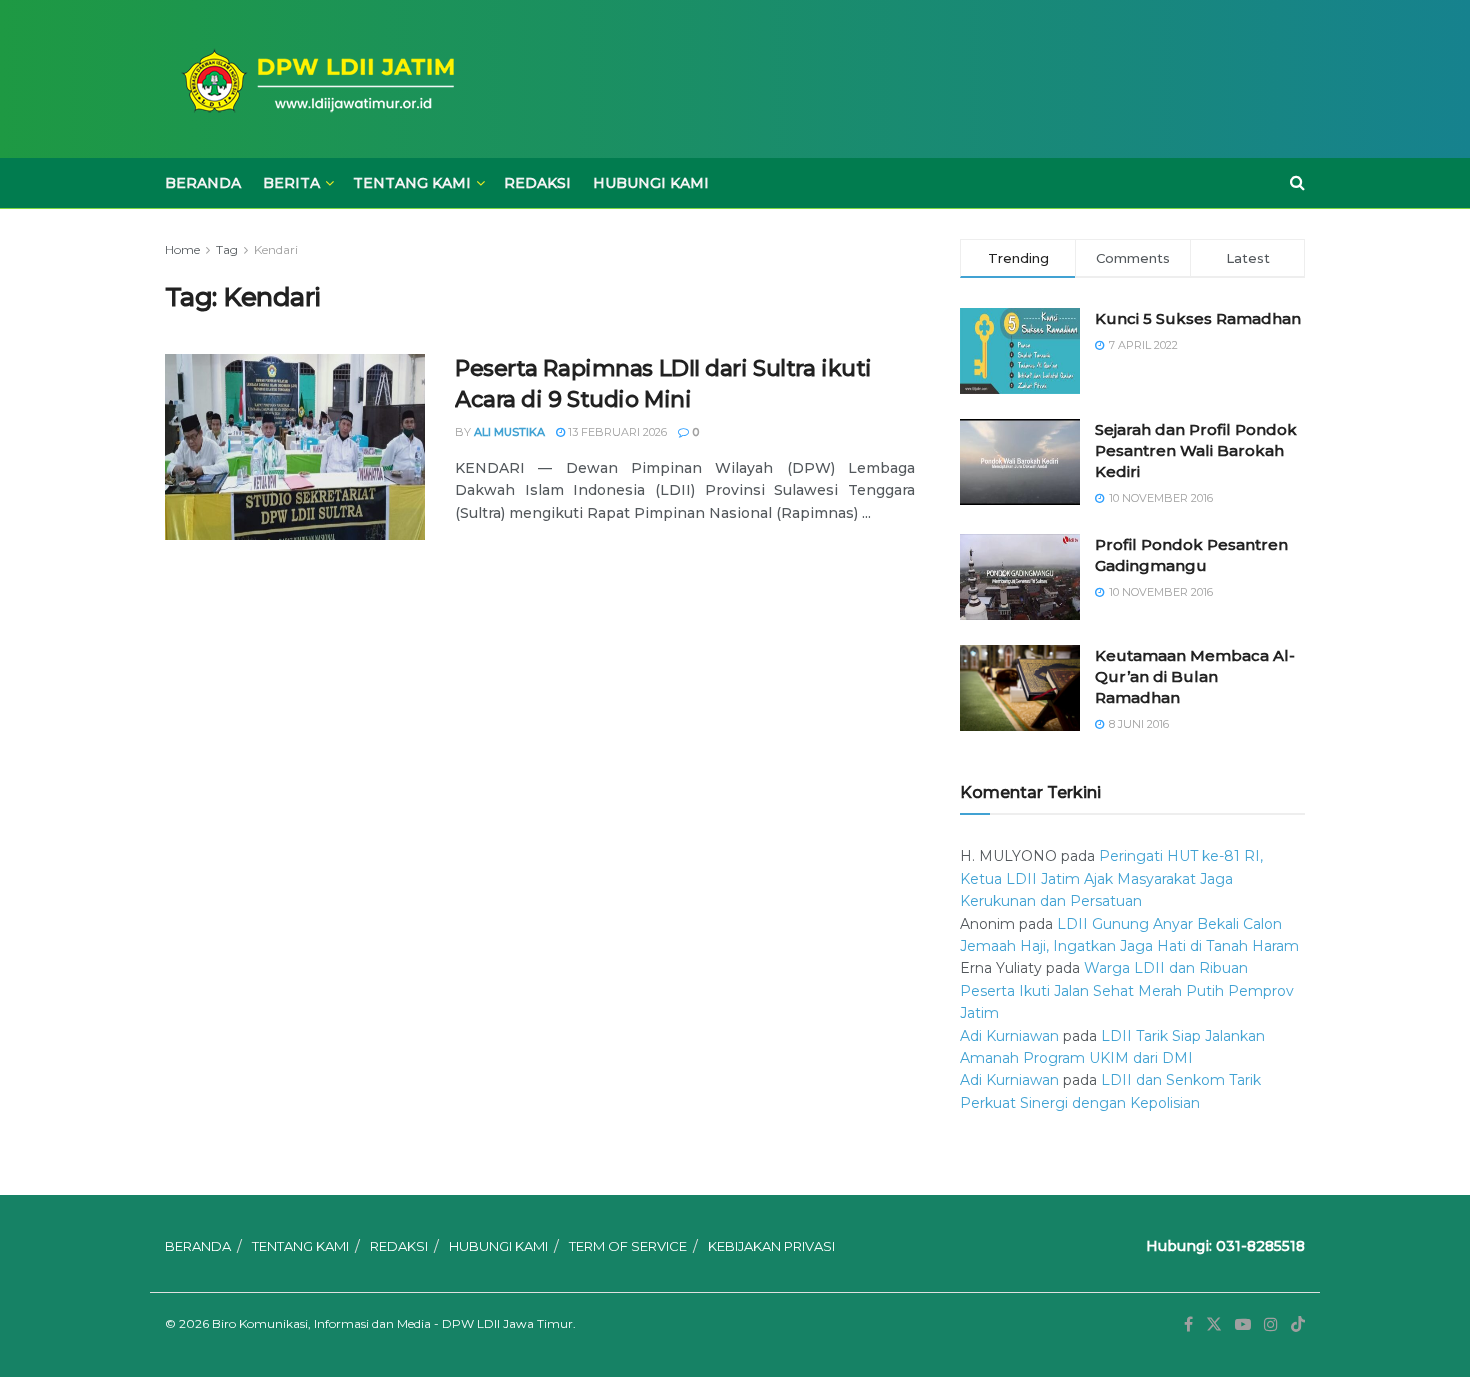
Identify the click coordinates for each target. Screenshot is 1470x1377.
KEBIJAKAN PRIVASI (771, 1246)
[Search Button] (1297, 183)
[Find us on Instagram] (1271, 1324)
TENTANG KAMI (412, 183)
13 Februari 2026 (616, 432)
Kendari (276, 249)
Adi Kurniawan (1009, 1036)
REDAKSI (537, 183)
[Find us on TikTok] (1298, 1325)
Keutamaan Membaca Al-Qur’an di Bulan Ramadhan (1195, 676)
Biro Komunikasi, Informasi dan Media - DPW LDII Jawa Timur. (394, 1323)
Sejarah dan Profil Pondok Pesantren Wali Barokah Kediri (1196, 450)
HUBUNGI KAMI (651, 183)
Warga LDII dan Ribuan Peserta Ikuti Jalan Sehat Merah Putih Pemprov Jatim (1127, 990)
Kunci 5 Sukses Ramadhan (1198, 318)
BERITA (291, 183)
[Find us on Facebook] (1188, 1324)
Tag (227, 249)
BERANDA (203, 183)
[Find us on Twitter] (1214, 1324)
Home (182, 249)
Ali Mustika (509, 432)
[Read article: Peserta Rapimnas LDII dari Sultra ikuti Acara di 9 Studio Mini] (295, 447)
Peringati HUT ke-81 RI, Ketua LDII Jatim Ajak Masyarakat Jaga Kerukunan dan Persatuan (1111, 878)
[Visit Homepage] (315, 79)
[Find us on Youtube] (1243, 1324)
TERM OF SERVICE (628, 1246)
